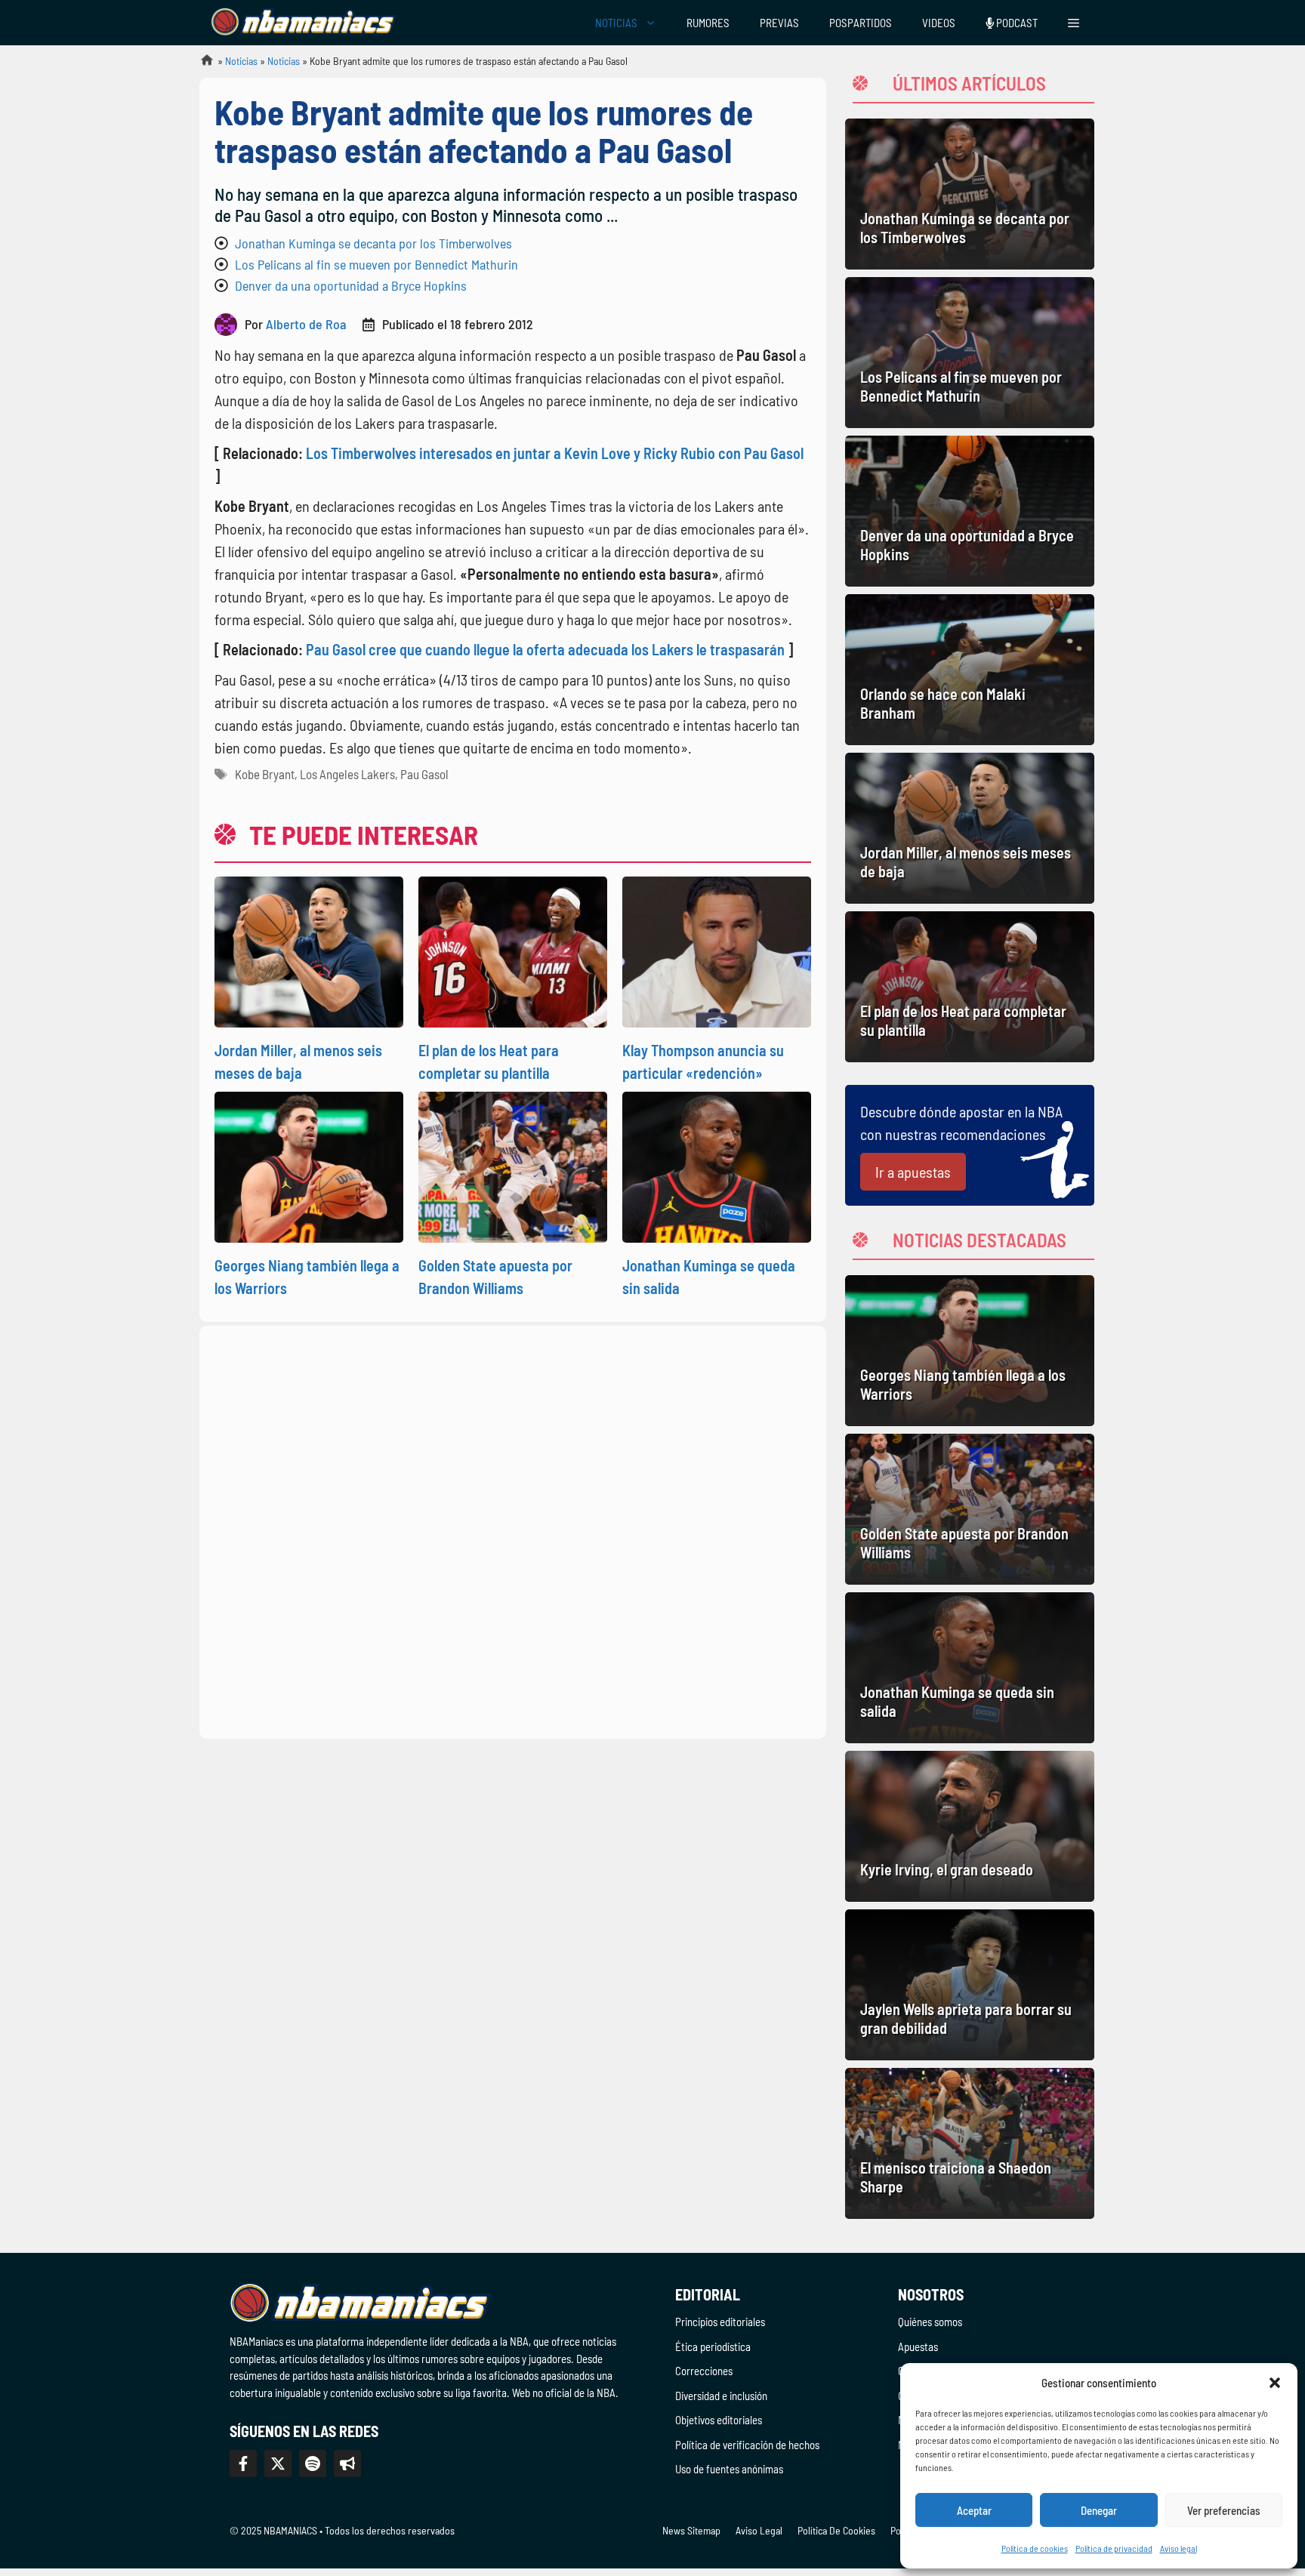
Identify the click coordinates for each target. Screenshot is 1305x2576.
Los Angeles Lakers (347, 774)
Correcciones (704, 2371)
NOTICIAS (616, 23)
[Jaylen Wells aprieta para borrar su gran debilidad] (970, 1985)
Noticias (241, 61)
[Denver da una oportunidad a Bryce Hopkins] (970, 511)
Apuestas (918, 2346)
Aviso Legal (759, 2530)
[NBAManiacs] (304, 23)
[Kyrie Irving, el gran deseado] (970, 1826)
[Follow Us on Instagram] (313, 2464)
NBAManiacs (201, 65)
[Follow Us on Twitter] (278, 2464)
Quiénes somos (930, 2322)
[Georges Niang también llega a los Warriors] (970, 1351)
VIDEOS (939, 23)
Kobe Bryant (265, 774)
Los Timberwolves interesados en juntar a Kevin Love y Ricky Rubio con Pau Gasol (555, 453)
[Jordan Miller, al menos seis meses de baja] (970, 828)
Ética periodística (713, 2346)
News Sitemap (691, 2530)
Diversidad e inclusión (721, 2396)
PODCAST (1016, 23)
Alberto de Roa (306, 324)
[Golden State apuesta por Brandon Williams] (970, 1509)
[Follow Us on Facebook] (243, 2464)
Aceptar (974, 2510)
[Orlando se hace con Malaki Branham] (970, 670)
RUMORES (708, 23)
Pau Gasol (424, 774)
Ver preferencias (1224, 2510)
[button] (1275, 2383)
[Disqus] (513, 1530)
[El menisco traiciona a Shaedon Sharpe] (970, 2143)
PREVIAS (779, 23)
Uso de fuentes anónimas (729, 2469)
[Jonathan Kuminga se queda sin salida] (970, 1668)
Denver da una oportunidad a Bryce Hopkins (351, 285)
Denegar (1099, 2510)
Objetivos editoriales (719, 2420)
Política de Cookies (836, 2530)
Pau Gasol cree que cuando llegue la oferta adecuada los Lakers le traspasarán (545, 649)
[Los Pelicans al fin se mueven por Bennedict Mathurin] (970, 353)
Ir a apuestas (913, 1172)
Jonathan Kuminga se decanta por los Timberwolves (373, 243)
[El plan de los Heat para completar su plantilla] (970, 987)
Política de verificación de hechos (747, 2445)
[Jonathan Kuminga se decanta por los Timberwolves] (970, 194)
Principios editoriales (720, 2322)
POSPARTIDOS (861, 23)
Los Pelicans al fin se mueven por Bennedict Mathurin (376, 264)
